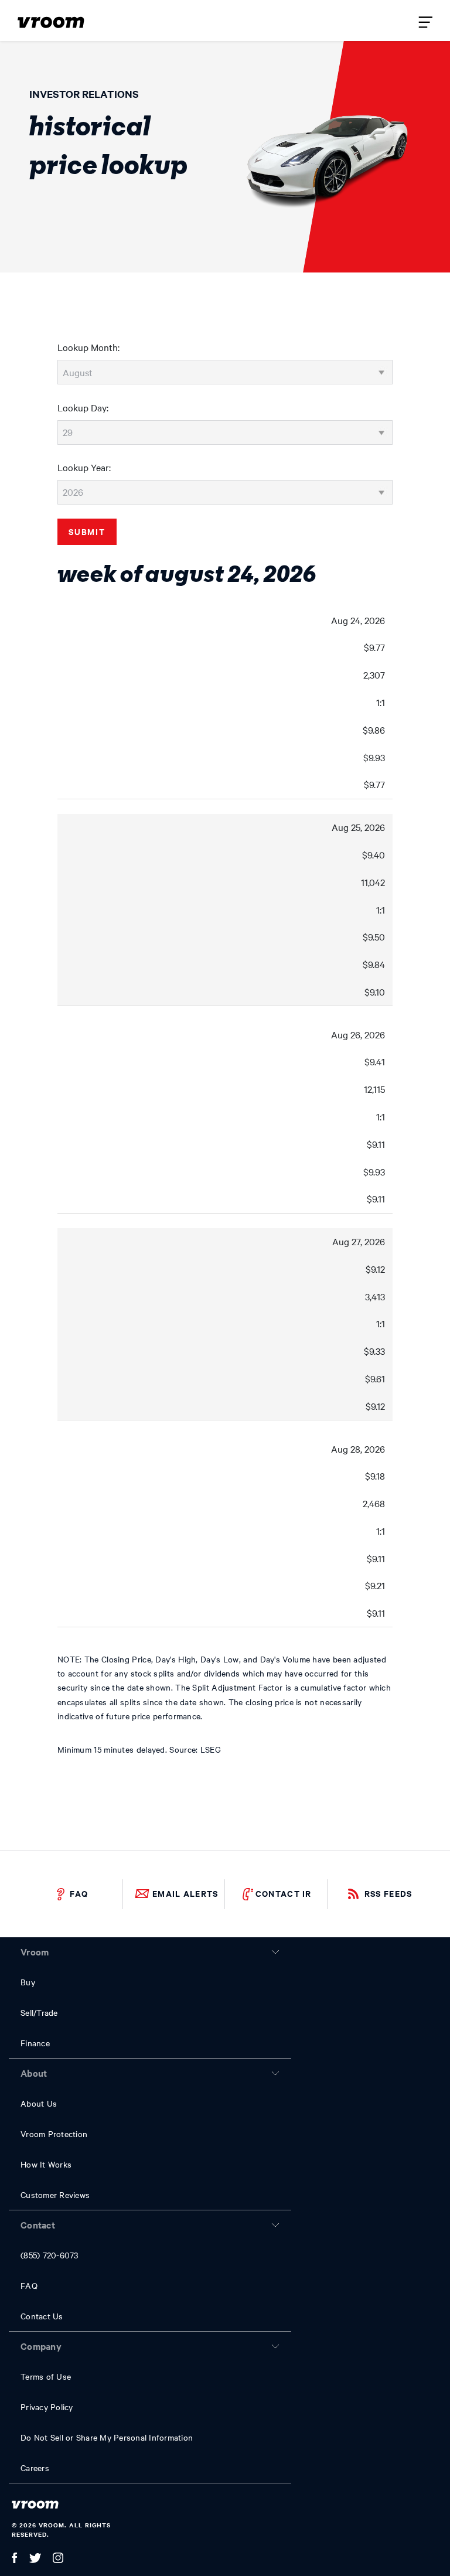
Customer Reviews (55, 2195)
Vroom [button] (35, 1951)
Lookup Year (83, 467)
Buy (28, 1982)
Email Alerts (185, 1893)
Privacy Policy (47, 2407)
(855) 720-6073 (50, 2255)
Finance (35, 2043)
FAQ (79, 1893)
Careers (35, 2468)
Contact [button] (38, 2224)
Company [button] (41, 2346)
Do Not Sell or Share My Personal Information (107, 2437)
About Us (39, 2103)
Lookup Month (88, 347)
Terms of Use (46, 2376)
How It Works (46, 2164)
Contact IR (284, 1893)
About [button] (34, 2073)
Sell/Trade (39, 2012)
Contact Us (42, 2316)
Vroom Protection (54, 2134)
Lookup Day (82, 407)
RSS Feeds (388, 1893)
